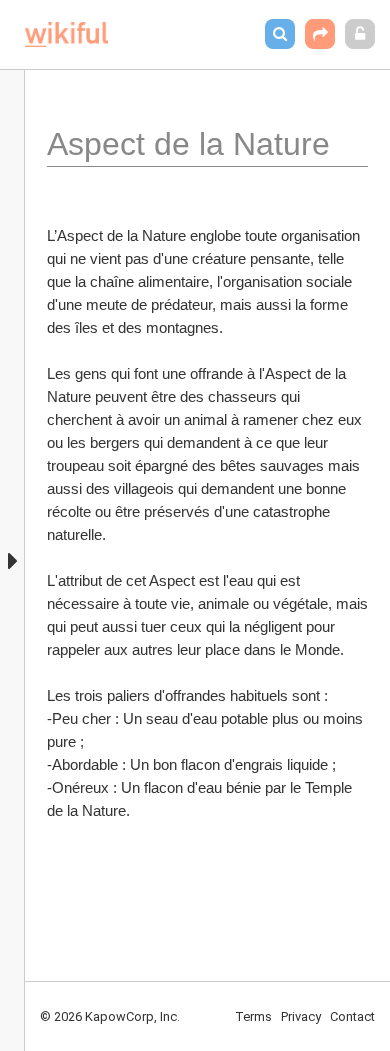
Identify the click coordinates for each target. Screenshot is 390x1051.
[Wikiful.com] (66, 34)
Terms (253, 1016)
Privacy (301, 1016)
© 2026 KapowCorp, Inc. (110, 1016)
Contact (352, 1016)
